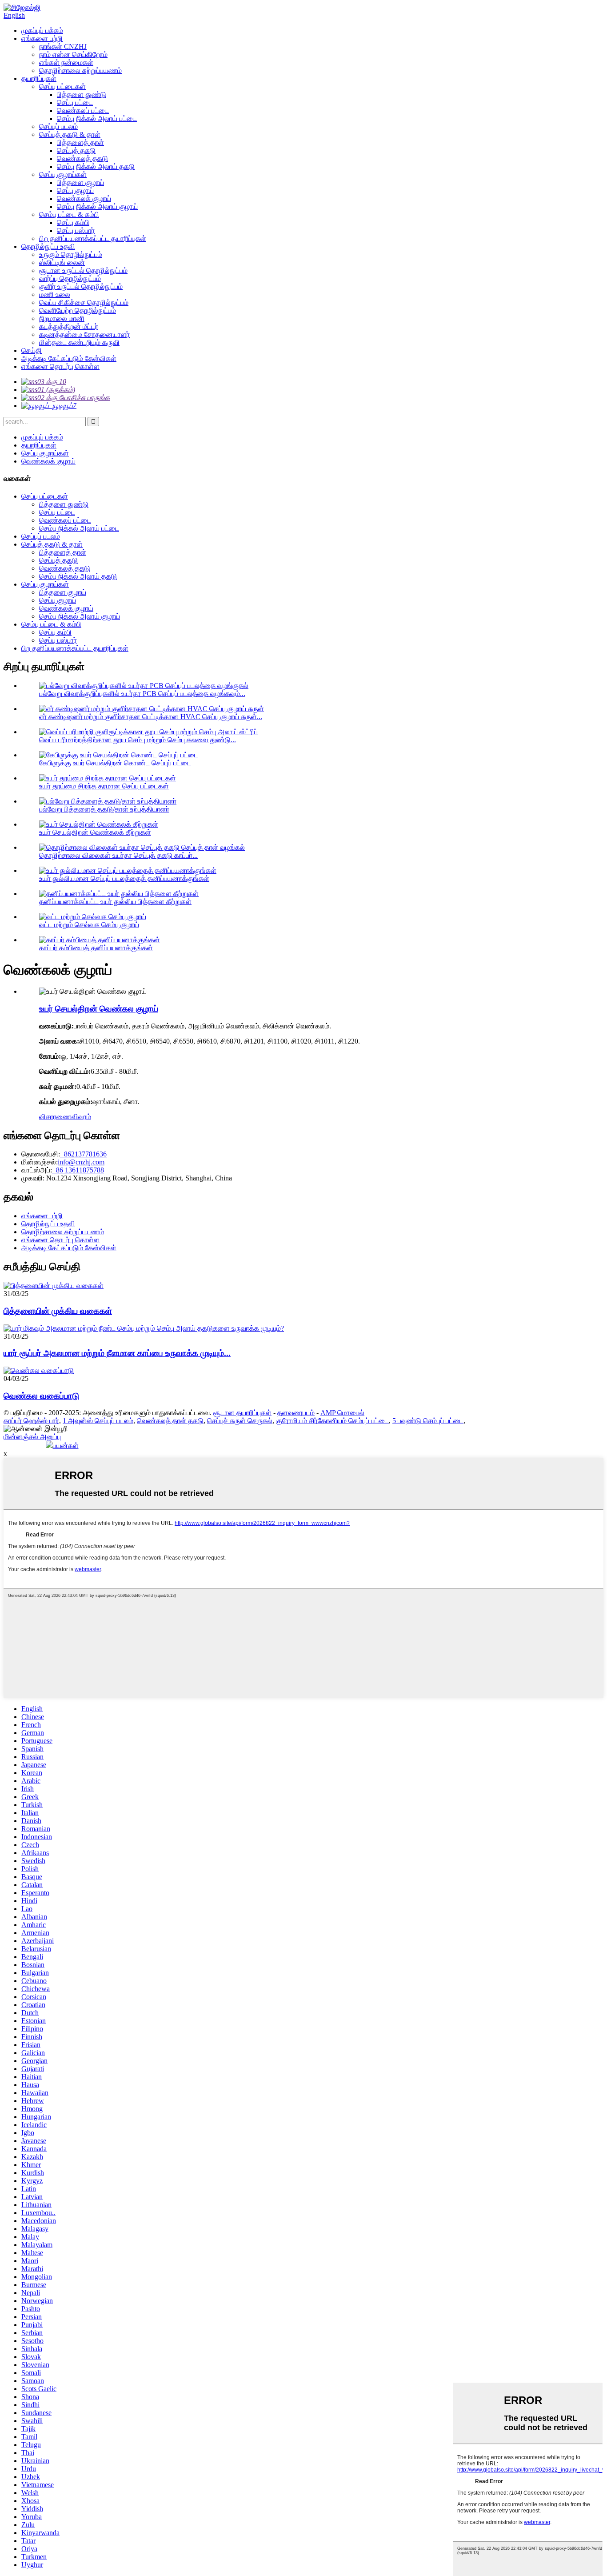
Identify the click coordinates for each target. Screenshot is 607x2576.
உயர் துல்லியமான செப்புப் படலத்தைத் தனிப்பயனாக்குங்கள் (124, 878)
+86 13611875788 (78, 1170)
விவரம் (81, 1117)
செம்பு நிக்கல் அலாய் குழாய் (97, 206)
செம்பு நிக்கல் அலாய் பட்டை (97, 118)
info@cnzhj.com (81, 1162)
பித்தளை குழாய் (80, 182)
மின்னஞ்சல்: (40, 1162)
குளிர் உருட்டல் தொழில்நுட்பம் (81, 286)
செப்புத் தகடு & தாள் (70, 134)
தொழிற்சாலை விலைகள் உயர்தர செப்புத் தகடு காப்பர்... (118, 855)
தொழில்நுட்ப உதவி (48, 246)
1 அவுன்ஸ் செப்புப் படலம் (98, 1421)
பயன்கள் (66, 1446)
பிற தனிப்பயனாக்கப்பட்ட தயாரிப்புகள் (93, 238)
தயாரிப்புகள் (39, 78)
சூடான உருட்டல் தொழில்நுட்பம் (83, 270)
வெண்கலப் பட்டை (83, 110)
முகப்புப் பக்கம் (42, 30)
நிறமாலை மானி (62, 318)
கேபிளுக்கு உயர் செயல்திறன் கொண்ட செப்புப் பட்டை (115, 763)
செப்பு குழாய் (75, 190)
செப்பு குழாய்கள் (63, 174)
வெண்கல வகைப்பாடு (41, 1396)
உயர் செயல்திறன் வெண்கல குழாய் (99, 1009)
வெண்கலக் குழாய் (84, 198)
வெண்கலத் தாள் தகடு (170, 1421)
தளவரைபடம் (296, 1413)
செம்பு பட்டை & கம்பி (69, 214)
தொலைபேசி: (41, 1154)
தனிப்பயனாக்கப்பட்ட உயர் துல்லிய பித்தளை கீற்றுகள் (115, 902)
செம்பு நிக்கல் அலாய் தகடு (96, 166)
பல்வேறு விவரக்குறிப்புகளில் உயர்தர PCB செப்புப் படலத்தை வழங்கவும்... (142, 694)
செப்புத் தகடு (76, 150)
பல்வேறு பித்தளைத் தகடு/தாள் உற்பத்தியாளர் (104, 809)
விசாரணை (55, 1117)
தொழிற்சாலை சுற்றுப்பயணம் (80, 70)
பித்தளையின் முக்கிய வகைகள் (58, 1311)
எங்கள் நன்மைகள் (66, 62)
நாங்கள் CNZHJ (63, 46)
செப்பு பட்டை (75, 102)
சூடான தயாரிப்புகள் (242, 1413)
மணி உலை (55, 294)
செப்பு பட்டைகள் (62, 86)
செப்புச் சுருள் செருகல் (240, 1421)
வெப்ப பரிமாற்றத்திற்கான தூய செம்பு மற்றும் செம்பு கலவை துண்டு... (138, 740)
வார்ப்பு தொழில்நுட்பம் (70, 278)
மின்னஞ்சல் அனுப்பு (32, 1437)
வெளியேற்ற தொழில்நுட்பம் (78, 310)
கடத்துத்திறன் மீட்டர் (69, 326)
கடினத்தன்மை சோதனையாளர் (84, 334)
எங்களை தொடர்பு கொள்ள (60, 366)
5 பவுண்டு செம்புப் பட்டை (428, 1421)
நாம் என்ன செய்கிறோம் (73, 54)
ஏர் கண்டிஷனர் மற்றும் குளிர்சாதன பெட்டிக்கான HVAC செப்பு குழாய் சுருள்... (151, 717)
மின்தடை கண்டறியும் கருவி (79, 342)
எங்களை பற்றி (42, 38)
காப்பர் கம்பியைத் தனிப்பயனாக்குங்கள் (96, 948)
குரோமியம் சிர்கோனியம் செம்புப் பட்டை (332, 1421)
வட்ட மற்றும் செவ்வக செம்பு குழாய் (89, 925)
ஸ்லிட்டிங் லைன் (62, 262)
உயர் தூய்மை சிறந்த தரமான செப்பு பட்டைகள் (104, 786)
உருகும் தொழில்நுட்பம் (71, 254)
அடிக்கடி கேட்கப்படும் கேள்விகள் (69, 358)
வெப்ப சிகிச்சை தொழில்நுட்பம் (84, 302)
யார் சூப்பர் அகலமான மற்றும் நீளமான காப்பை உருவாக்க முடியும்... (117, 1353)
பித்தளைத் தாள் (80, 142)
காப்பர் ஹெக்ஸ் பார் (31, 1421)
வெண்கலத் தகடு (82, 158)
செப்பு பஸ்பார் (76, 230)
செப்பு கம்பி (73, 222)
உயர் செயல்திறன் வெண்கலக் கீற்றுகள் (95, 832)
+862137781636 (83, 1154)
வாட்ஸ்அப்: (37, 1170)
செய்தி (32, 350)
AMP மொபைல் (342, 1413)
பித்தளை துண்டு (82, 94)
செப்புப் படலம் (58, 126)
